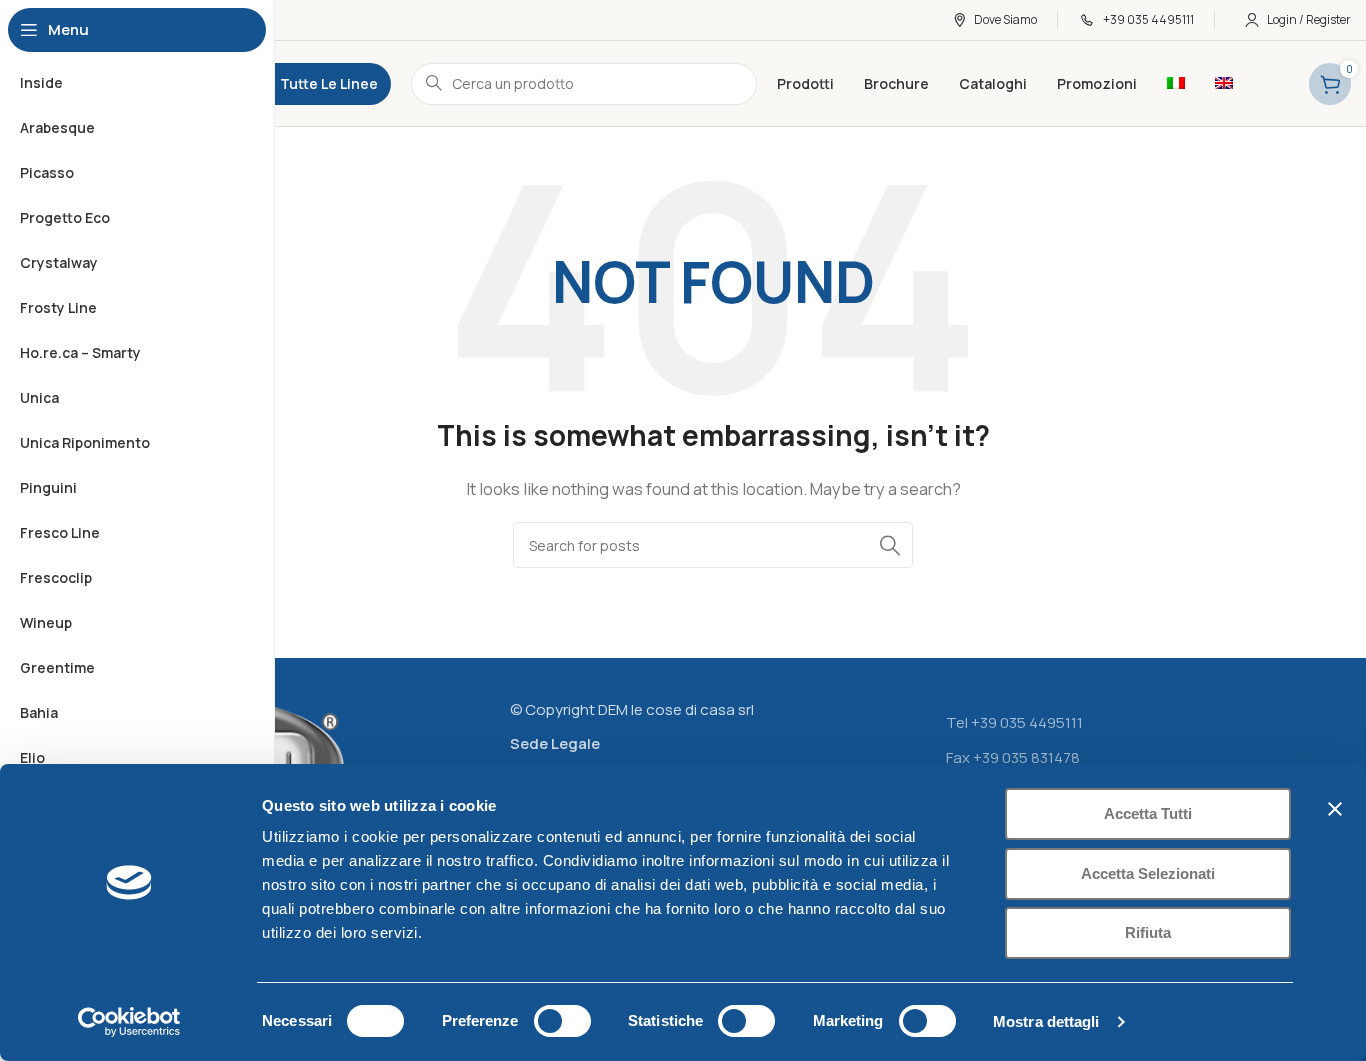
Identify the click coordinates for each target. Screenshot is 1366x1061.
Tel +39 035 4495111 (1014, 722)
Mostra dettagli (1046, 1021)
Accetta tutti (1148, 813)
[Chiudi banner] (1335, 809)
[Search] (890, 545)
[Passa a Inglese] (1224, 84)
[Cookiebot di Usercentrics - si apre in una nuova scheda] (129, 1022)
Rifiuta (1148, 932)
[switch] (562, 1021)
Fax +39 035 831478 (1013, 757)
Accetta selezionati (1148, 873)
